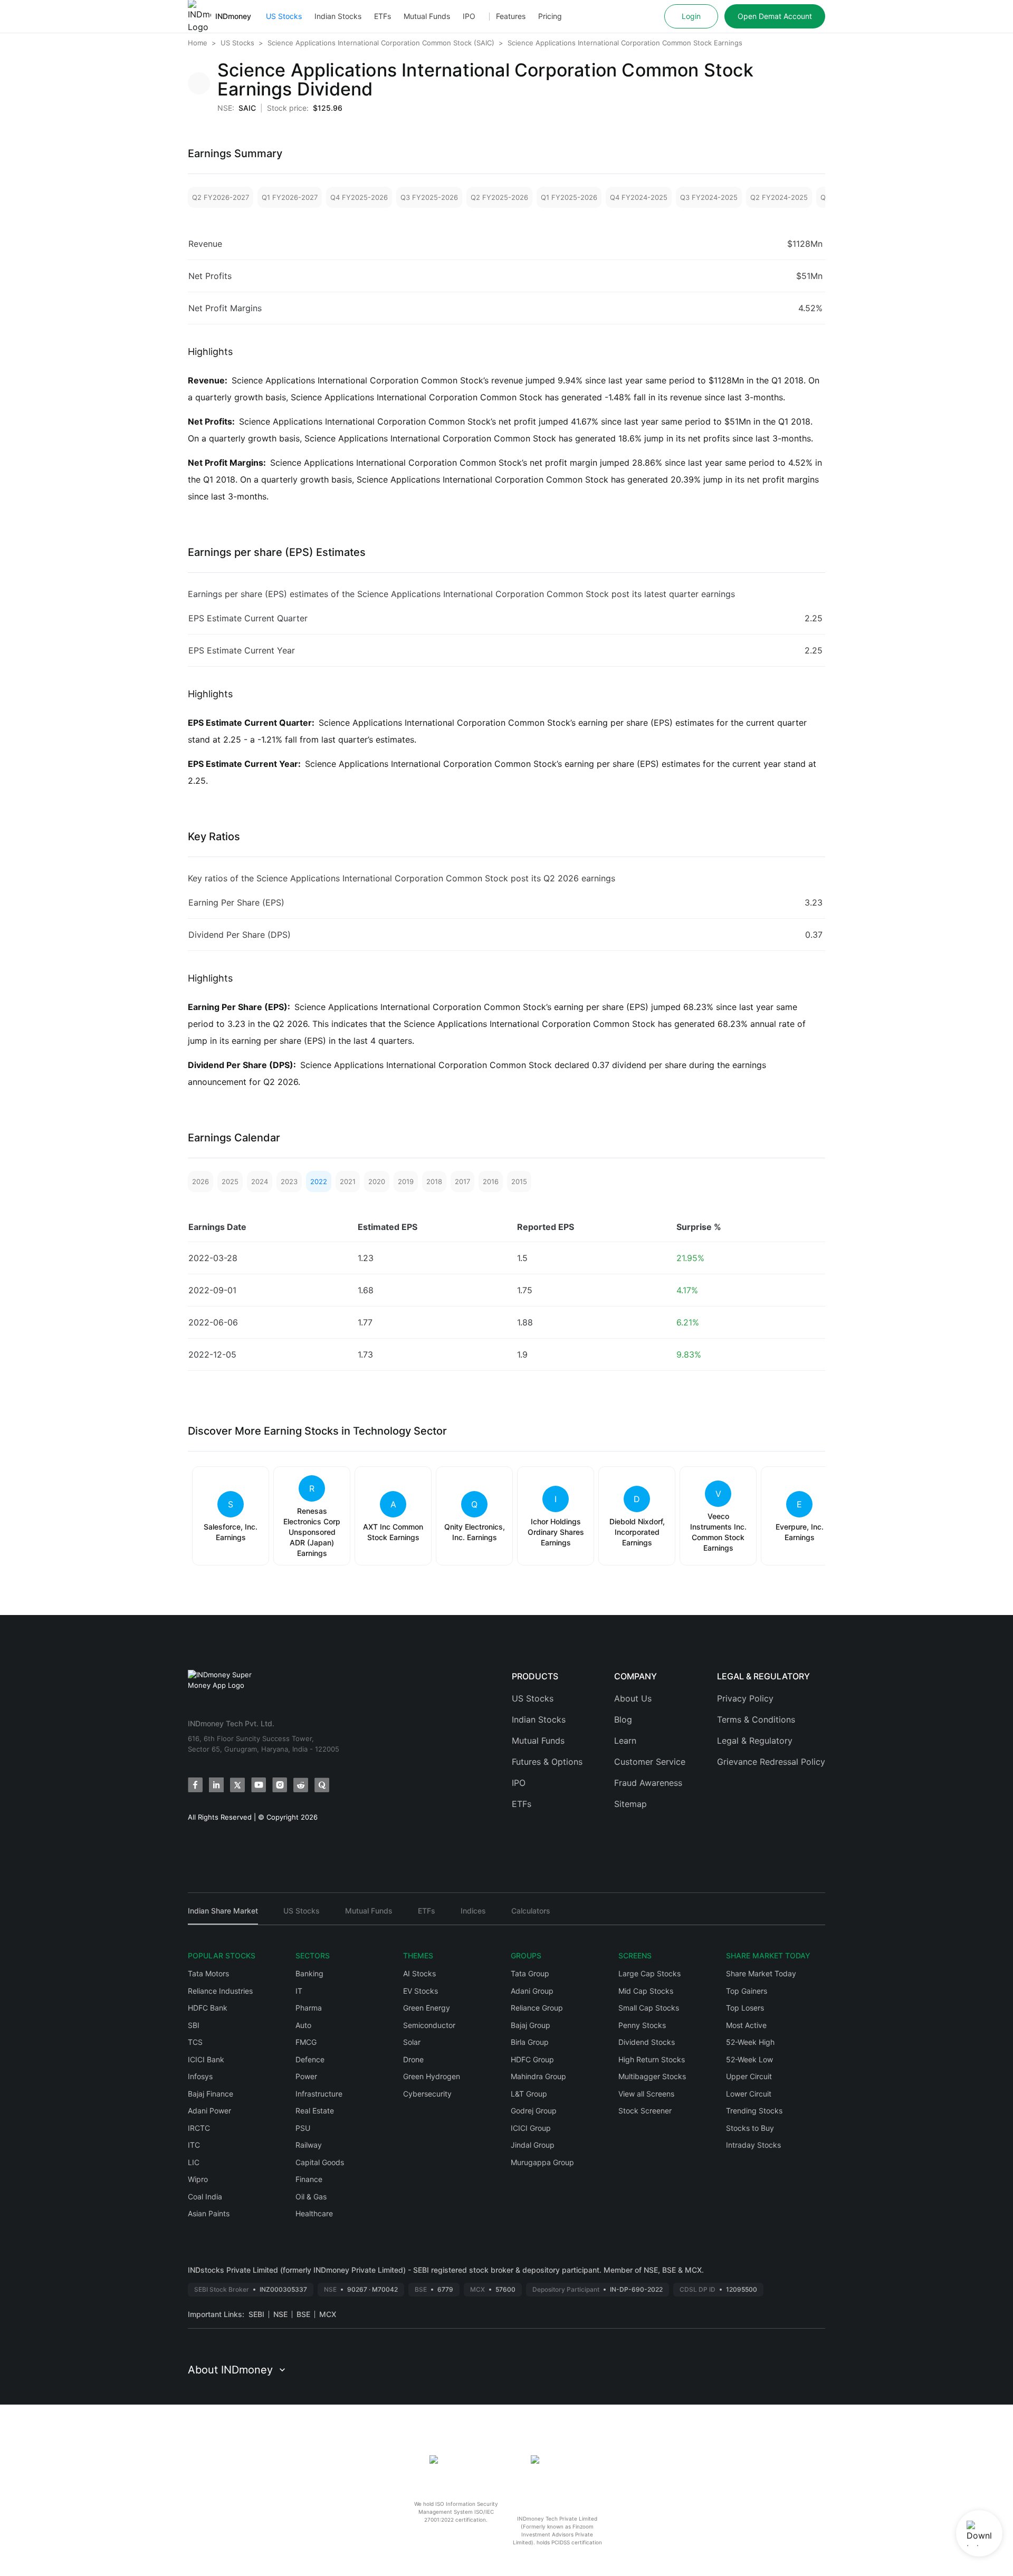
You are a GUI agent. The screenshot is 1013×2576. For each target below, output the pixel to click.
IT (299, 1991)
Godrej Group (534, 2111)
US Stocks (284, 16)
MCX (328, 2314)
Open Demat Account (775, 16)
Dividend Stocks (647, 2042)
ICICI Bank (206, 2059)
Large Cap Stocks (649, 1973)
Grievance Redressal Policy (771, 1762)
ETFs (383, 16)
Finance (309, 2179)
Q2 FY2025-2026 (499, 197)
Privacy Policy (745, 1698)
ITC (194, 2145)
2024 (260, 1181)
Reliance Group (537, 2008)
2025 (230, 1181)
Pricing (550, 16)
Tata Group (530, 1973)
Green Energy (427, 2008)
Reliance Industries (220, 1991)
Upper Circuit (749, 2076)
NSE (280, 2314)
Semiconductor (429, 2025)
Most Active (746, 2025)
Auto (303, 2025)
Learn (625, 1741)
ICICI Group (531, 2128)
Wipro (198, 2179)
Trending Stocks (754, 2111)
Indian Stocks (338, 16)
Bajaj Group (531, 2025)
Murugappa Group (542, 2162)
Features (511, 16)
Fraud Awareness (648, 1783)
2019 (406, 1181)
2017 (462, 1181)
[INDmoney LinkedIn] (216, 1785)
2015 (519, 1181)
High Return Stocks (652, 2059)
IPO (469, 16)
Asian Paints (209, 2213)
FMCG (306, 2042)
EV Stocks (421, 1991)
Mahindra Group (538, 2076)
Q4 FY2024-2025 (639, 197)
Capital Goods (320, 2162)
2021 (348, 1181)
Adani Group (532, 1991)
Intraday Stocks (753, 2145)
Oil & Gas (311, 2197)
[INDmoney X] (237, 1785)
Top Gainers (747, 1991)
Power (306, 2076)
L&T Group (529, 2094)
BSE (303, 2314)
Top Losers (745, 2008)
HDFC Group (532, 2059)
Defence (310, 2059)
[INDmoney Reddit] (301, 1785)
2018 (434, 1181)
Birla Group (530, 2042)
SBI (194, 2025)
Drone (413, 2059)
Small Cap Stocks (649, 2008)
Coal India (205, 2197)
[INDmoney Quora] (322, 1785)
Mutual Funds (427, 16)
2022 (319, 1181)
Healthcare (314, 2213)
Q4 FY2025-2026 (359, 197)
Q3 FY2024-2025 (709, 197)
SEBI (256, 2314)
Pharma (309, 2008)
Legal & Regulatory (755, 1741)
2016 (491, 1181)
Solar (412, 2042)
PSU (303, 2128)
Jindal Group (533, 2145)
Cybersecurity (427, 2094)
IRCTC (199, 2128)
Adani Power (209, 2111)
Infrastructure (319, 2094)
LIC (194, 2162)
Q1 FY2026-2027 (290, 197)
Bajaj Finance (211, 2094)
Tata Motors (208, 1973)
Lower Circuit (749, 2094)
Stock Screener (645, 2111)
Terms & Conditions (756, 1719)
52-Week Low (749, 2059)
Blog (623, 1719)
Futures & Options (547, 1762)
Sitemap (630, 1804)
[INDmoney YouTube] (259, 1785)
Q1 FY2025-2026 (569, 197)
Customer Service (650, 1762)
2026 (200, 1181)
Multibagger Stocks (652, 2076)
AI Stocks (419, 1973)
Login (691, 16)
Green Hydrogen (432, 2076)
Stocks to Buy (750, 2128)
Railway (309, 2145)
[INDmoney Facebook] (195, 1785)
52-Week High (750, 2042)
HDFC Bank (208, 2008)
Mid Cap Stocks (646, 1991)
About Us (633, 1698)
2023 (289, 1181)
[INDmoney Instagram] (280, 1785)
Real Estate (315, 2111)
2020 (377, 1181)
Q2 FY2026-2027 (221, 197)
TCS (195, 2042)
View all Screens (646, 2094)
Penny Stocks (642, 2025)
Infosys (200, 2076)
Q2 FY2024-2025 (779, 197)
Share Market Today (761, 1973)
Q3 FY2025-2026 (429, 197)
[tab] (223, 1915)
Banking (309, 1973)
